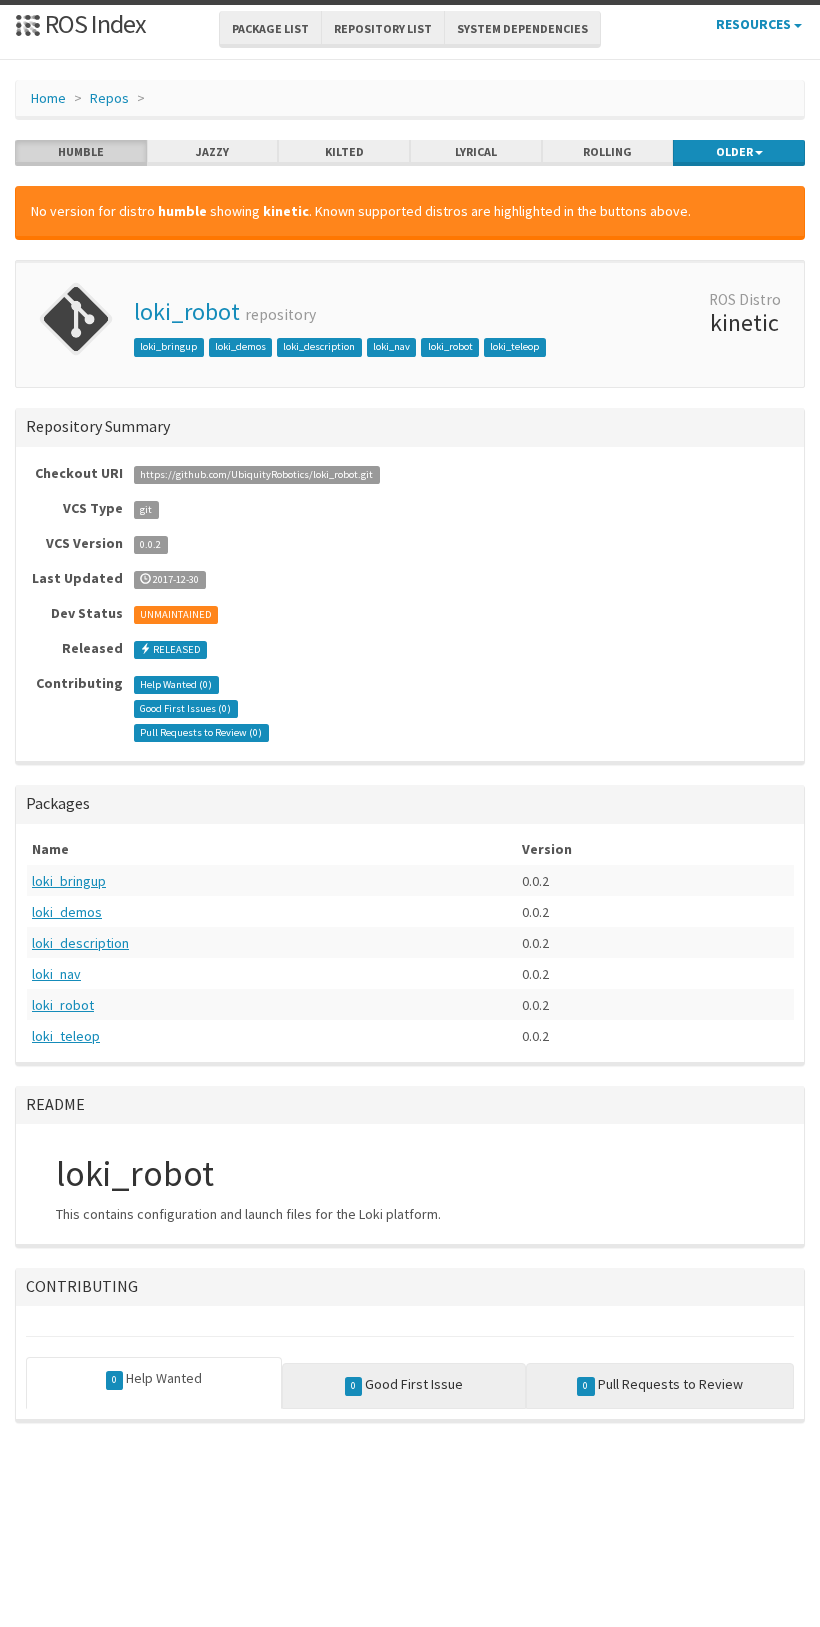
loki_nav (391, 346)
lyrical (476, 151)
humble (81, 151)
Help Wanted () (176, 684)
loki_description (319, 346)
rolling (607, 151)
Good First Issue (407, 1384)
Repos (109, 98)
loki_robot (187, 311)
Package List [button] (270, 28)
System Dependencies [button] (522, 28)
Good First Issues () (185, 708)
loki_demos (240, 346)
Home (48, 98)
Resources (755, 24)
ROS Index (93, 23)
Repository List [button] (383, 28)
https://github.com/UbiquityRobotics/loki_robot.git (256, 474)
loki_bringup (168, 346)
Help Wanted (157, 1378)
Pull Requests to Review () (201, 732)
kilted (344, 151)
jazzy (212, 151)
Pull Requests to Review (662, 1384)
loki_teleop (514, 346)
